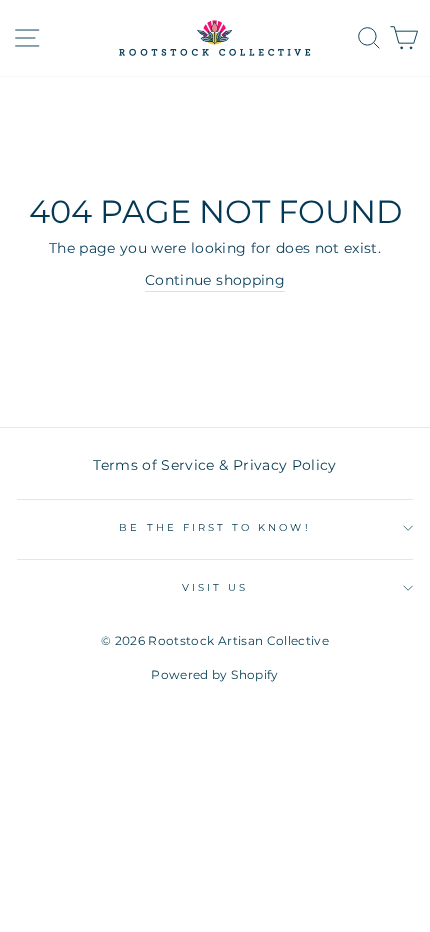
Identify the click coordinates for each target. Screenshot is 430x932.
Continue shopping (215, 280)
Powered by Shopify (214, 674)
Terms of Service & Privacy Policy (214, 465)
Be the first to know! (214, 527)
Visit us (215, 587)
